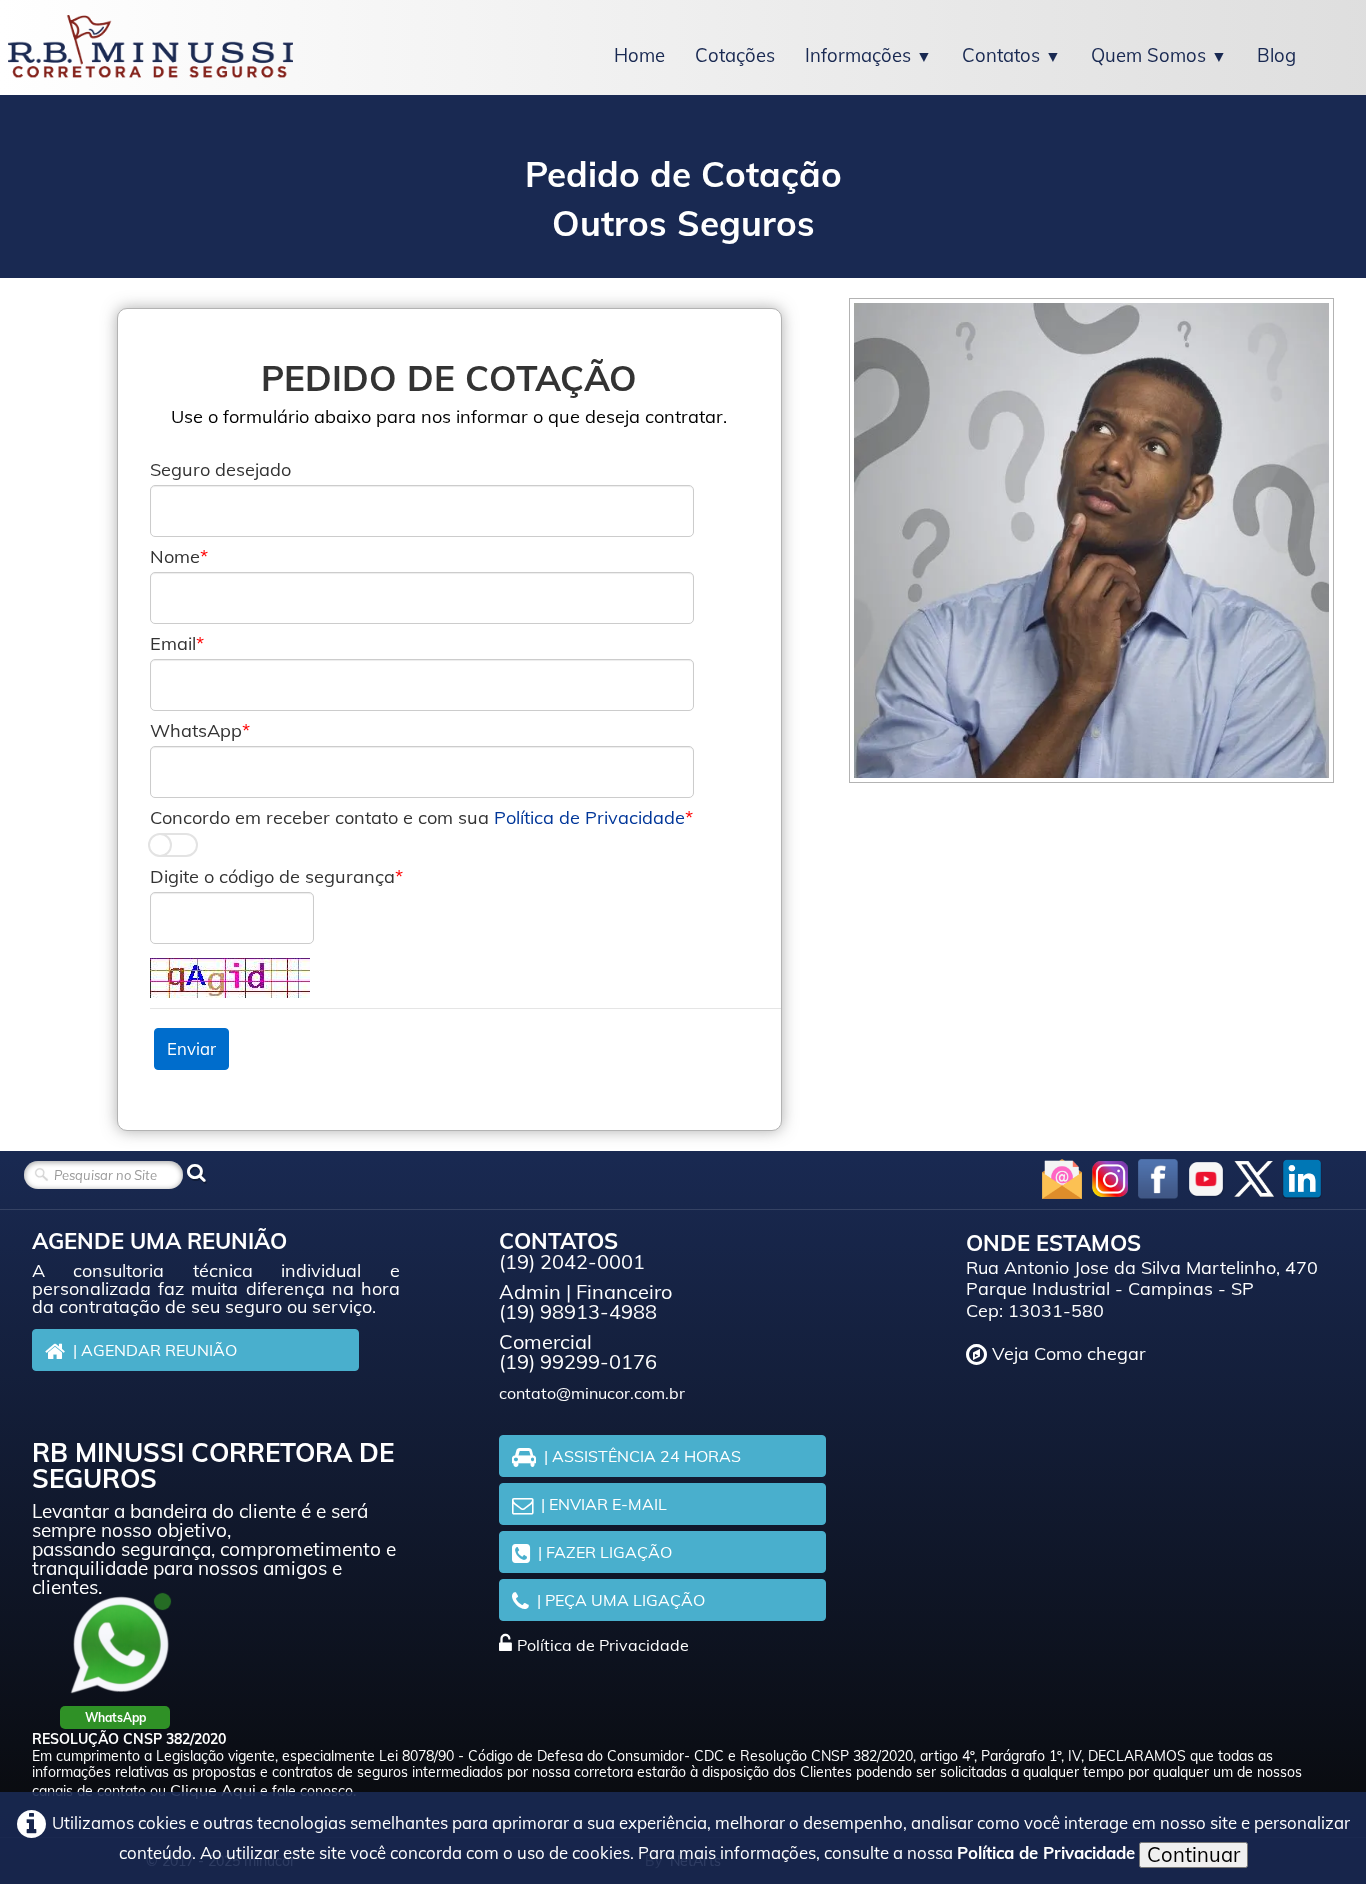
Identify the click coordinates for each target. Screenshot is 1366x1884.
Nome (175, 557)
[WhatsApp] (120, 1644)
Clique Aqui (213, 1790)
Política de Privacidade (589, 817)
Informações (868, 55)
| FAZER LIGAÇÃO (605, 1552)
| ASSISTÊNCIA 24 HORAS (642, 1456)
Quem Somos (1159, 55)
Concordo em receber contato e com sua (417, 818)
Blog (1276, 55)
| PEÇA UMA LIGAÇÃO (621, 1600)
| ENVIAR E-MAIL (604, 1504)
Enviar (191, 1048)
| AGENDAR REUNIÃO (155, 1350)
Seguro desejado (220, 470)
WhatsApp (196, 731)
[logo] (150, 47)
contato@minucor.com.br (592, 1393)
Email (173, 644)
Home (639, 55)
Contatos (1011, 55)
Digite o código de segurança (272, 877)
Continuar (1193, 1854)
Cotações (735, 55)
